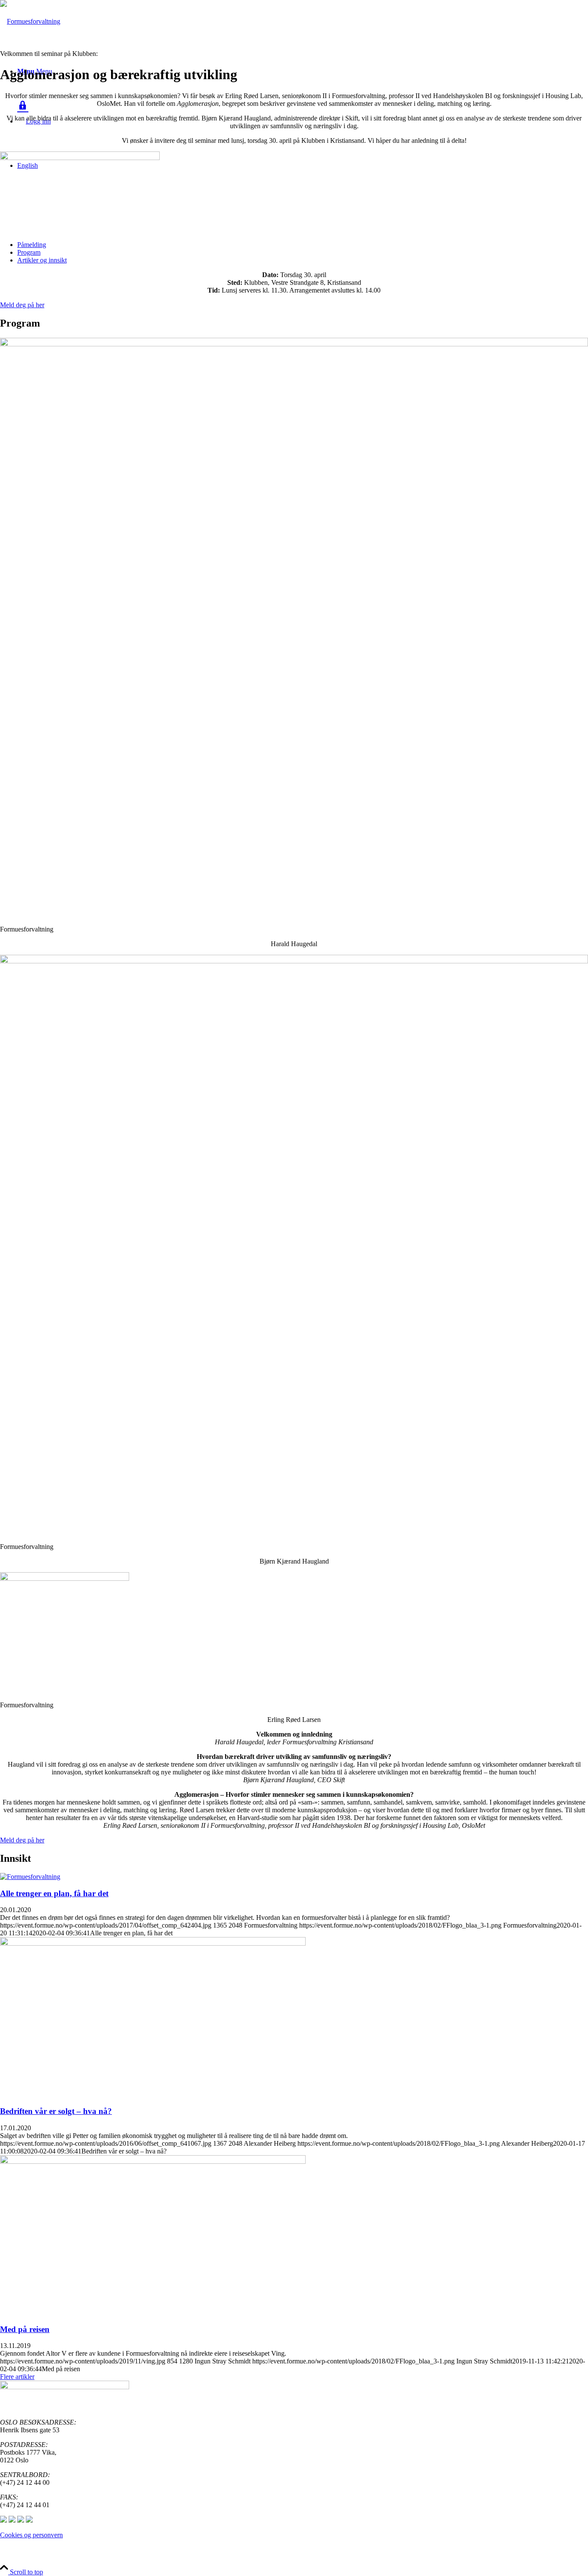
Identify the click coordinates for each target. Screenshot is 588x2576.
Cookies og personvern (31, 2535)
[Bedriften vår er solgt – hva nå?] (153, 1943)
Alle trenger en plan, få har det (54, 1893)
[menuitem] (303, 245)
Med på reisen (25, 2329)
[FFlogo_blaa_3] (30, 21)
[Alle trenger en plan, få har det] (30, 1877)
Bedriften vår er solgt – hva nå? (56, 2111)
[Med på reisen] (153, 2161)
